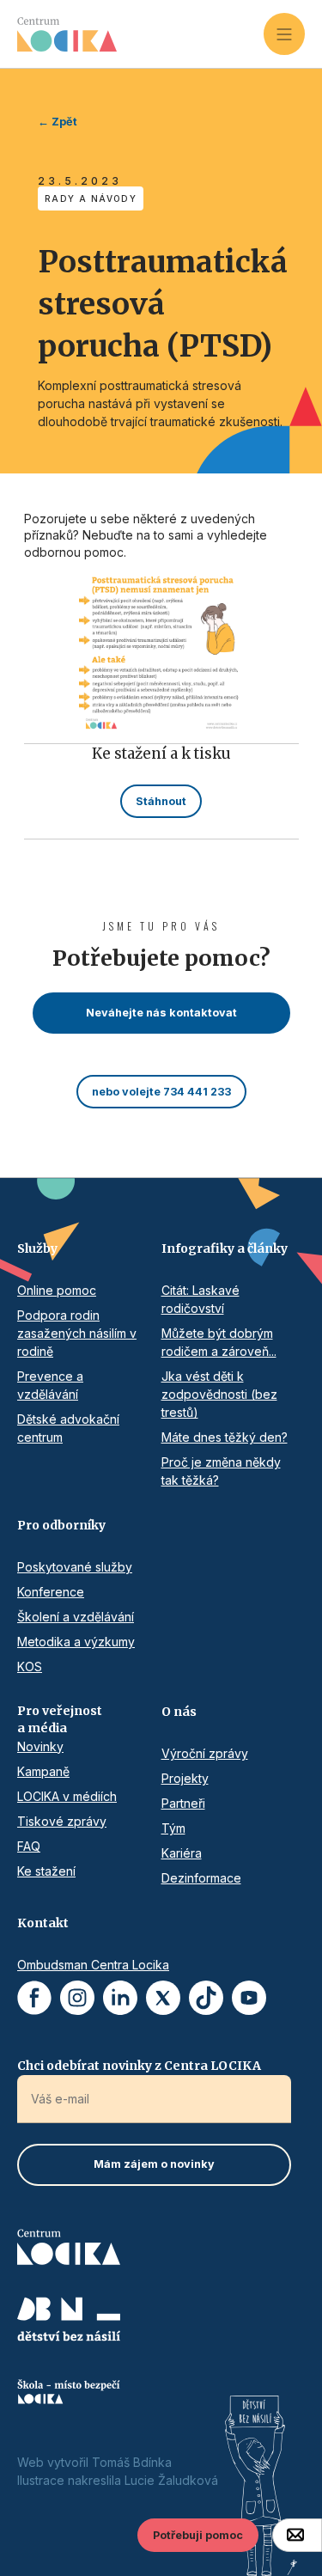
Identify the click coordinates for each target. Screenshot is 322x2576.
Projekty (185, 1778)
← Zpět (58, 122)
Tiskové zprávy (62, 1821)
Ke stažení (46, 1871)
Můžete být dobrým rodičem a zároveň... (219, 1342)
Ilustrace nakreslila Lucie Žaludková (118, 2480)
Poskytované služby (75, 1567)
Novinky (40, 1746)
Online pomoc (57, 1290)
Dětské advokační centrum (68, 1428)
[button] (284, 34)
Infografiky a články (225, 1248)
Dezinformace (201, 1878)
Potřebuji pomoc (198, 2535)
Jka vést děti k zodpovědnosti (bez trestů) (219, 1394)
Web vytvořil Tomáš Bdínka (94, 2462)
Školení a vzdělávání (76, 1617)
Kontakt (43, 1923)
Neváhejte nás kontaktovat (161, 1013)
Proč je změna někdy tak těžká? (221, 1471)
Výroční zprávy (205, 1753)
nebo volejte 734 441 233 (161, 1092)
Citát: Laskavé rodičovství (200, 1299)
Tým (173, 1828)
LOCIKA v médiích (67, 1796)
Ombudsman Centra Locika (93, 1965)
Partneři (183, 1803)
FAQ (29, 1846)
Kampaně (43, 1771)
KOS (30, 1666)
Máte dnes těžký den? (225, 1437)
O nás (179, 1712)
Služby (37, 1248)
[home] (140, 34)
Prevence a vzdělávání (50, 1385)
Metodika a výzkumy (76, 1642)
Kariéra (182, 1853)
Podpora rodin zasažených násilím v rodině (77, 1333)
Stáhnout (161, 801)
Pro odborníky (61, 1525)
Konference (51, 1592)
